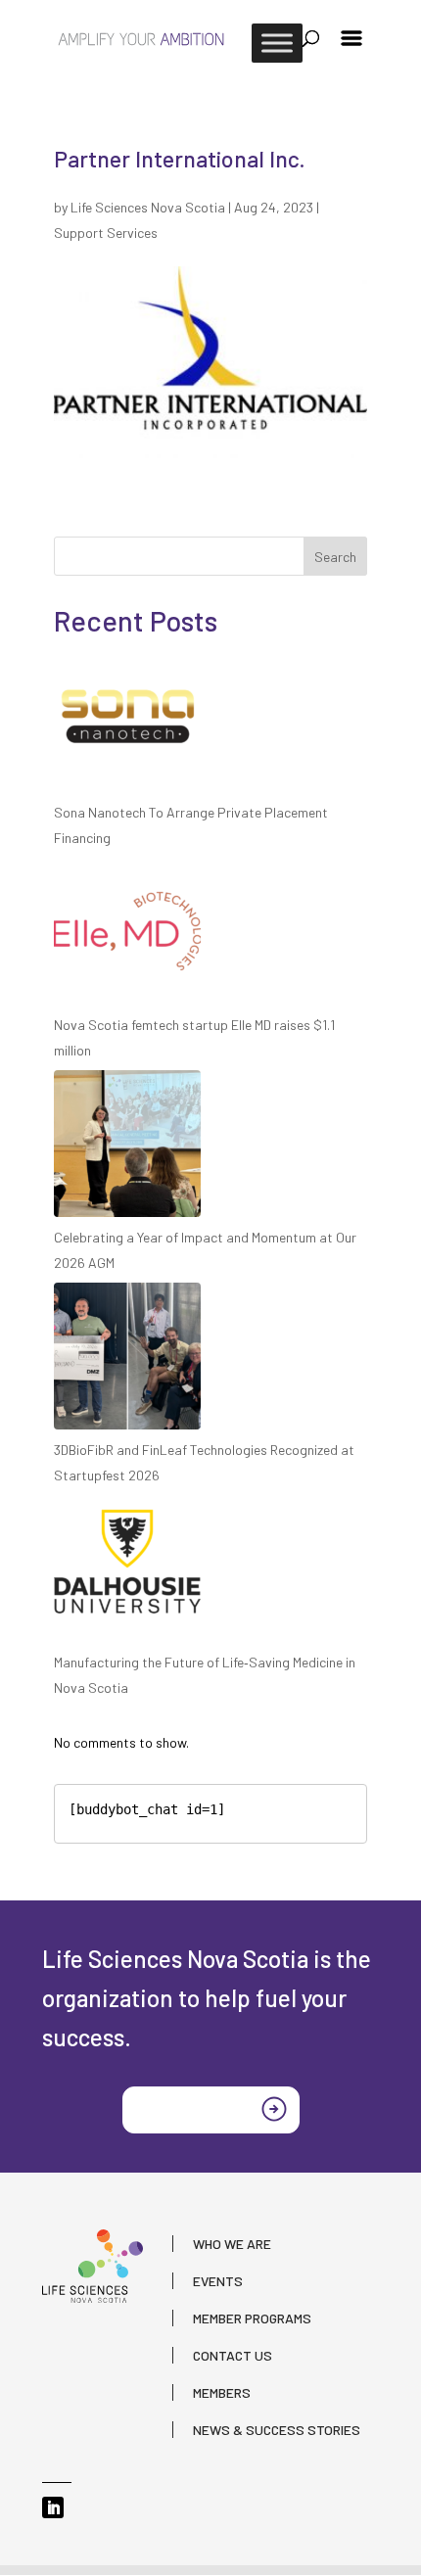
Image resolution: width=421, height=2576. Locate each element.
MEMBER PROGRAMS (252, 2318)
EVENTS (218, 2281)
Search (335, 557)
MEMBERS (222, 2392)
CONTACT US (233, 2355)
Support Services (106, 233)
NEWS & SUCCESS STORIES (277, 2430)
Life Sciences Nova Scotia (148, 207)
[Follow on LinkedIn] (53, 2507)
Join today (182, 2108)
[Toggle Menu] (277, 43)
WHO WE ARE (232, 2244)
